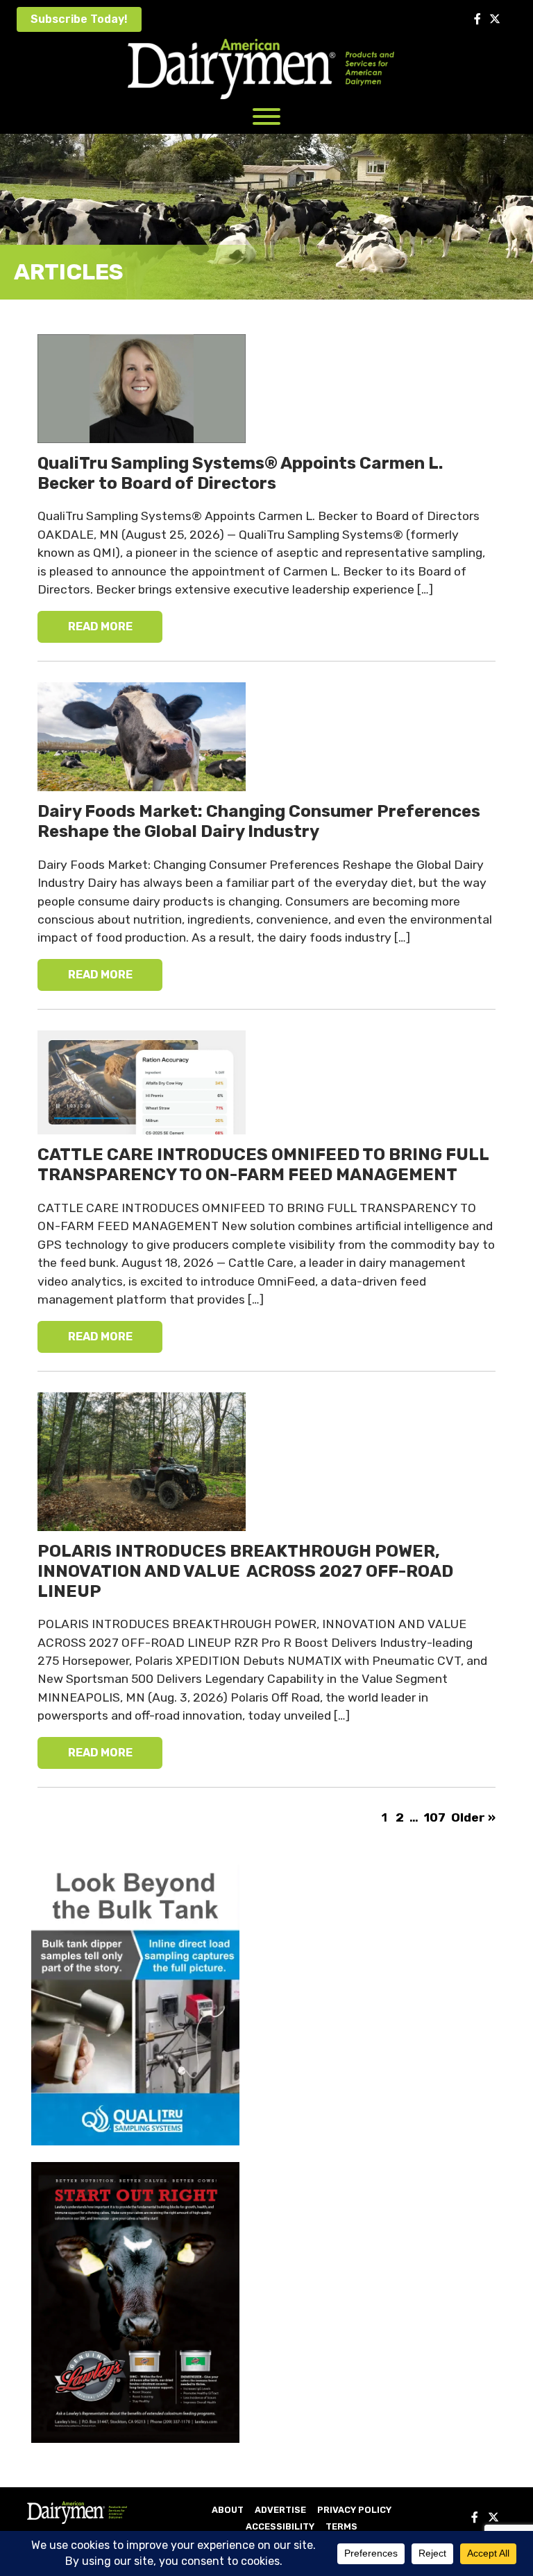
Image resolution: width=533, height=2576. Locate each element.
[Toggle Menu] (266, 116)
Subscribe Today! (79, 19)
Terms (341, 2526)
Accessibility (280, 2526)
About (228, 2510)
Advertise (280, 2510)
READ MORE (100, 626)
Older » (473, 1817)
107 (435, 1817)
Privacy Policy (354, 2510)
